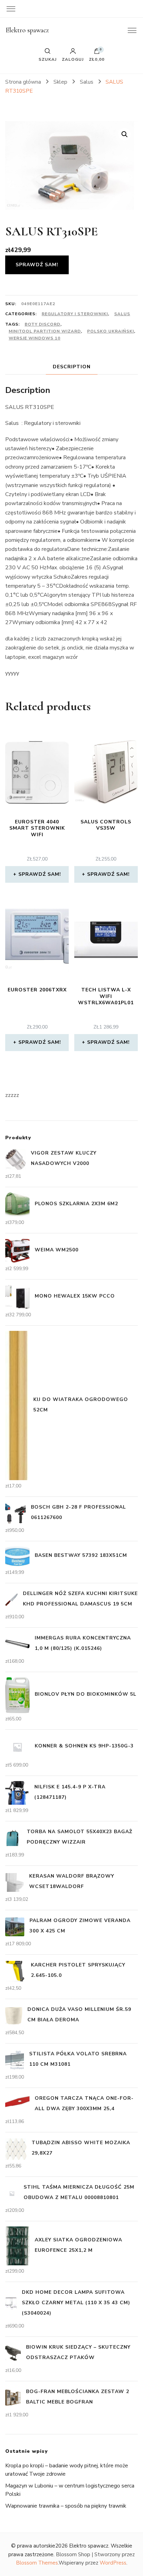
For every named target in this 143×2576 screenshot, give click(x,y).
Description (72, 367)
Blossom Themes (37, 2563)
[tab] (72, 367)
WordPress (113, 2563)
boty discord (43, 324)
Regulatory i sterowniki (75, 314)
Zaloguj (73, 59)
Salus (122, 314)
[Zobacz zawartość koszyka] (97, 53)
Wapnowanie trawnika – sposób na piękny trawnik (66, 2506)
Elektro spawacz (27, 30)
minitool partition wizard (45, 331)
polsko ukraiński (111, 331)
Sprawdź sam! (37, 265)
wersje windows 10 (35, 338)
